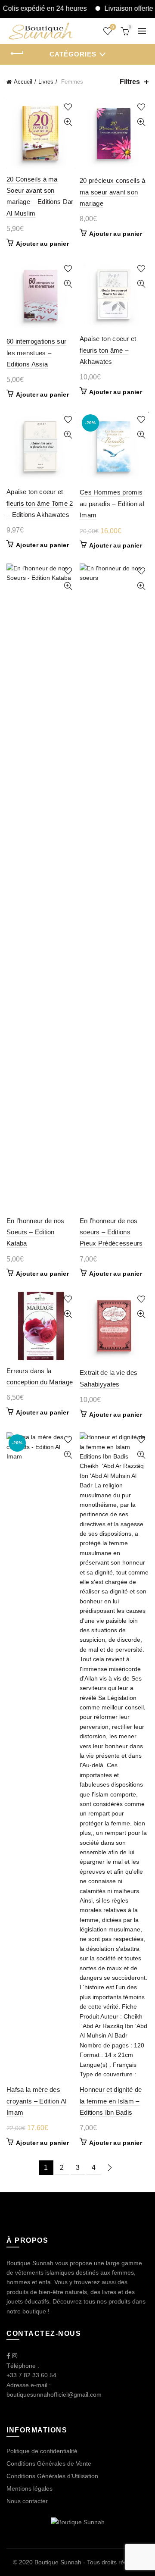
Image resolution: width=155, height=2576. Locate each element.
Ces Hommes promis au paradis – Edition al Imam (112, 504)
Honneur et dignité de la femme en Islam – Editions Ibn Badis (111, 2101)
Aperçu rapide (68, 122)
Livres (46, 82)
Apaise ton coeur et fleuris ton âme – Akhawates (108, 350)
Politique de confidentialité (42, 2451)
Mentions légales (29, 2488)
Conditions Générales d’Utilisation (52, 2476)
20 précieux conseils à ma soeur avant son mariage (113, 192)
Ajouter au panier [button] (42, 244)
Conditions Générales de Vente (49, 2463)
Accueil (23, 82)
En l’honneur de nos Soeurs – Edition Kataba (36, 1232)
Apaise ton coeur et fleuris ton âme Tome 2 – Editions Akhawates (40, 503)
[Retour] (17, 53)
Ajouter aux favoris (68, 107)
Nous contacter (27, 2501)
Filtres (130, 82)
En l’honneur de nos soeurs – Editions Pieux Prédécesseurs (111, 1232)
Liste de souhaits (113, 27)
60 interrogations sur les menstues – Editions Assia (36, 353)
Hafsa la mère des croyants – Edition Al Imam (36, 2101)
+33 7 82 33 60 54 (31, 2375)
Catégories (73, 54)
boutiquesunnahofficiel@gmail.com (54, 2394)
